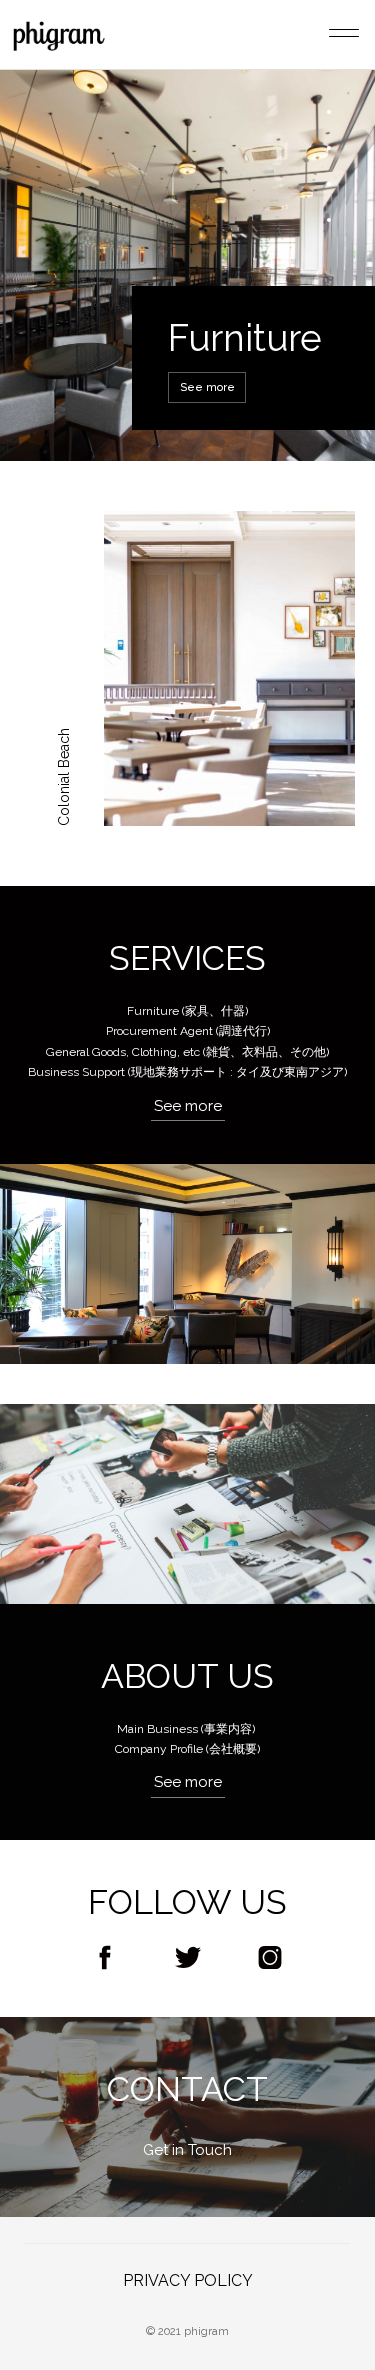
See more (207, 387)
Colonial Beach (64, 777)
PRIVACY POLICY (188, 2280)
